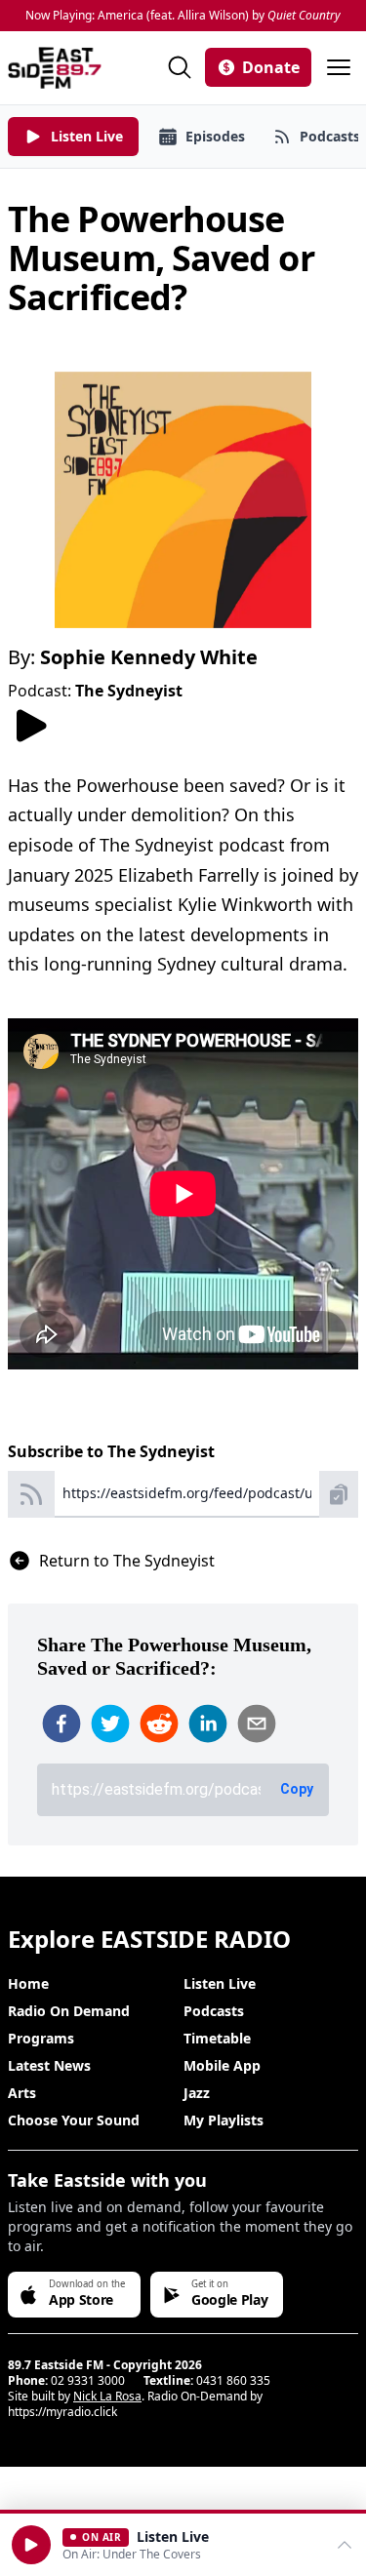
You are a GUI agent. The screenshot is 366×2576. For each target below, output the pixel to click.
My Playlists (224, 2120)
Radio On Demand (69, 2011)
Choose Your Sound (74, 2120)
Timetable (217, 2038)
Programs (41, 2038)
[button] (31, 2545)
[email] (257, 1724)
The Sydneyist (129, 691)
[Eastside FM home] (55, 68)
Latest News (49, 2065)
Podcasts (214, 2011)
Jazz (197, 2093)
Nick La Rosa (107, 2396)
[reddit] (159, 1724)
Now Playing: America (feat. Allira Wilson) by (183, 16)
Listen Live (220, 1983)
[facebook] (61, 1724)
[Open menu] (339, 67)
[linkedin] (208, 1724)
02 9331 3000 (88, 2380)
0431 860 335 (233, 2380)
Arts (22, 2093)
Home (28, 1983)
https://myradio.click (62, 2412)
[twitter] (110, 1724)
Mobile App (222, 2065)
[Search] (180, 67)
